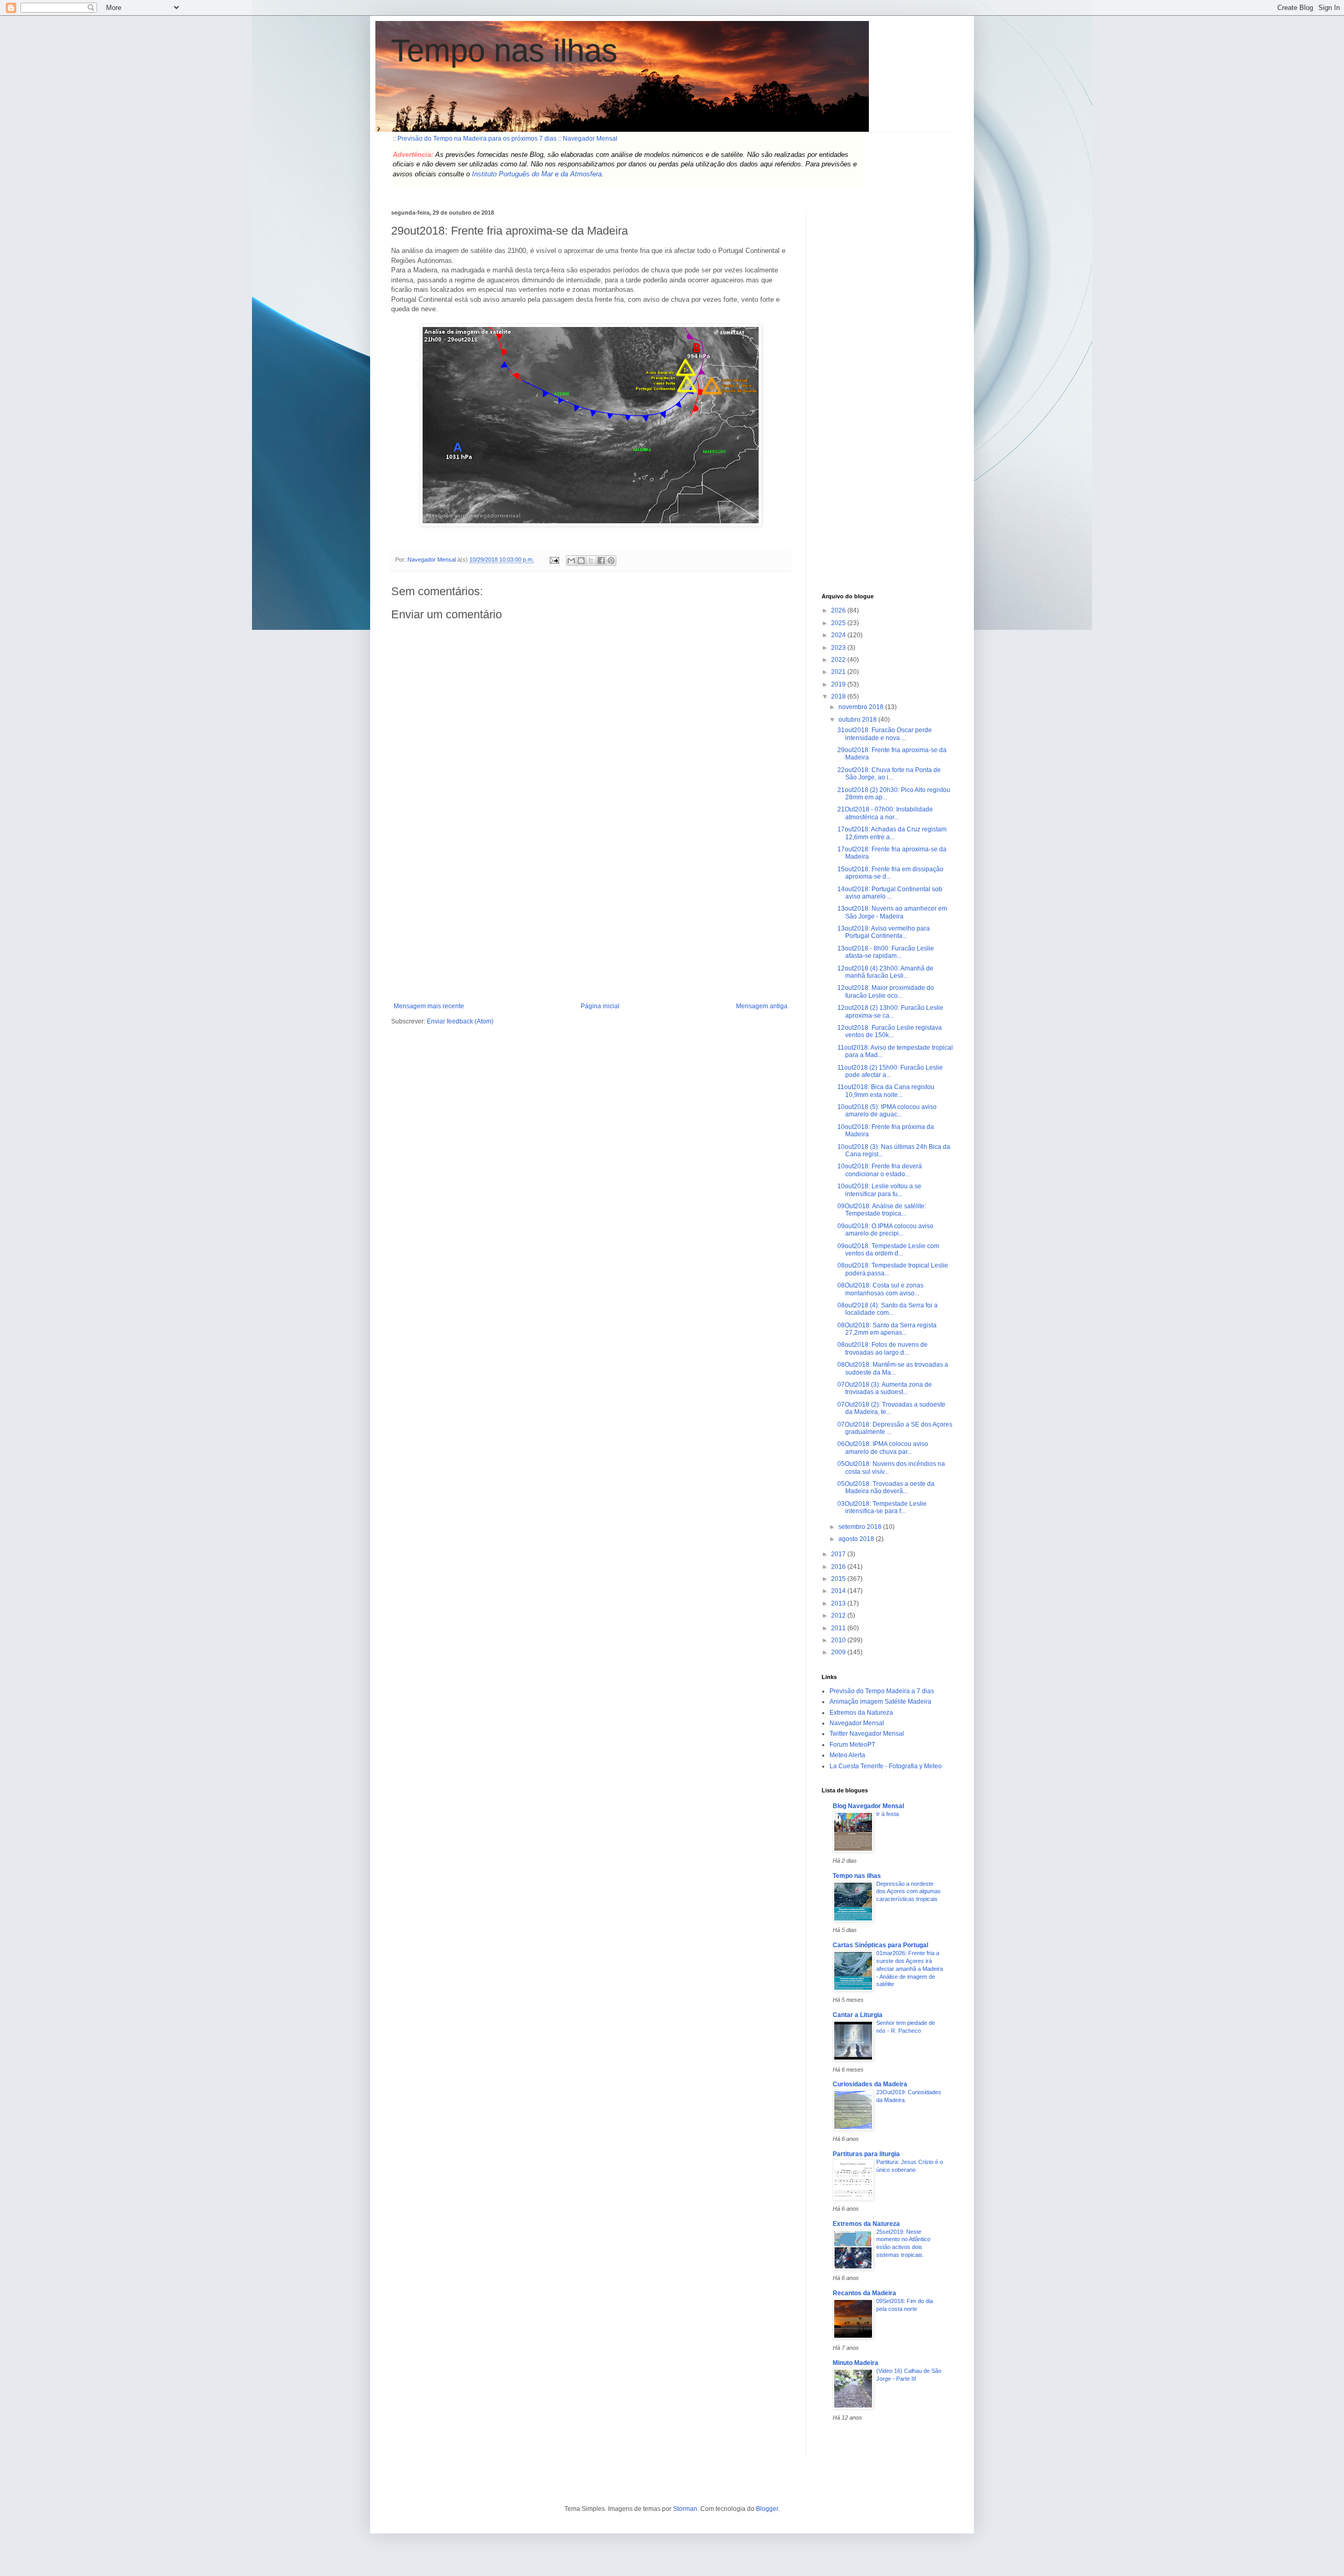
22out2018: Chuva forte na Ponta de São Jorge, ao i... (889, 774)
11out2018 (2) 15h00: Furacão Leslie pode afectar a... (890, 1071)
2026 (839, 610)
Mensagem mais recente (429, 1006)
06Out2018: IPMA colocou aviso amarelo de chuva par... (883, 1448)
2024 (839, 635)
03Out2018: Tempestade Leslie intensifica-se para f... (882, 1507)
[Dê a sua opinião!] (581, 561)
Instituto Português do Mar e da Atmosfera (537, 174)
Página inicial (600, 1006)
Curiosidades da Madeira (870, 2084)
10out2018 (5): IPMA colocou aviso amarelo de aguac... (887, 1111)
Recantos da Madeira (864, 2293)
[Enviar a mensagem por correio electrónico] (554, 559)
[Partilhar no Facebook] (601, 561)
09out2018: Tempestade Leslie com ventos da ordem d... (888, 1250)
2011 (839, 1628)
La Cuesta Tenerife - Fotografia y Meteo (886, 1766)
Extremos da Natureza (861, 1713)
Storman (685, 2509)
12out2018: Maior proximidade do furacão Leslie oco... (886, 991)
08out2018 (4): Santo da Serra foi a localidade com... (888, 1309)
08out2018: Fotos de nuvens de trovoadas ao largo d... (883, 1348)
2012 (839, 1616)
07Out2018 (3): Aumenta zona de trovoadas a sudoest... (885, 1388)
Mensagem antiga (762, 1006)
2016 (839, 1567)
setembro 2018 (861, 1527)
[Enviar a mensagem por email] (571, 561)
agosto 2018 (857, 1539)
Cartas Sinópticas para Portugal (880, 1945)
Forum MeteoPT (852, 1745)
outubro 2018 (858, 720)
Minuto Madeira (855, 2363)
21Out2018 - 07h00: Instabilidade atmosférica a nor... (885, 813)
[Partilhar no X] (591, 561)
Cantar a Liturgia (858, 2015)
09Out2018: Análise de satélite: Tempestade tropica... (882, 1210)
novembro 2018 (862, 707)
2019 (839, 684)
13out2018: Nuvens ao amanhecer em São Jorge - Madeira (892, 912)
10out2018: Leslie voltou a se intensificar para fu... (879, 1190)
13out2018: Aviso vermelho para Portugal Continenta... (884, 932)
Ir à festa (888, 1814)
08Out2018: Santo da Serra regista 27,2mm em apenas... (887, 1329)
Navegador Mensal (857, 1723)
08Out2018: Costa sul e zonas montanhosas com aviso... (880, 1289)
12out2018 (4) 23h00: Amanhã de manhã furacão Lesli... (885, 972)
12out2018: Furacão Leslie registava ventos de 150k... (890, 1031)
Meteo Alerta (847, 1755)
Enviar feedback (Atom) (460, 1021)
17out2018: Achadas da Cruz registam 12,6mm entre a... (892, 833)
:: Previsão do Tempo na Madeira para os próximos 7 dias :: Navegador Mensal (505, 139)
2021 (839, 672)
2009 (839, 1652)
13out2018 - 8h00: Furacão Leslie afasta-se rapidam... (886, 952)
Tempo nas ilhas (504, 51)
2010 (839, 1640)
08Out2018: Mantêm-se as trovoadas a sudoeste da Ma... (893, 1368)
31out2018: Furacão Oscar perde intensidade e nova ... (885, 734)
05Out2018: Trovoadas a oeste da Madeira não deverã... (886, 1487)
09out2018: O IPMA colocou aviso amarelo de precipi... (885, 1230)
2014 (839, 1591)
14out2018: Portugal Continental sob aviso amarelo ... (890, 893)
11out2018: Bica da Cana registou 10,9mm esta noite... (886, 1091)
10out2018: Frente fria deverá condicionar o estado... (880, 1170)
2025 (839, 623)
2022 (839, 660)
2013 (839, 1603)
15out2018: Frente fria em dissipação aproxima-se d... (890, 873)
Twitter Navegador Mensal (867, 1734)
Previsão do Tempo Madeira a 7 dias (882, 1691)
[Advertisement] (591, 924)
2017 (839, 1554)
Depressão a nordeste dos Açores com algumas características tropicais (909, 1892)
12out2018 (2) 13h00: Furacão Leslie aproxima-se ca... (890, 1011)
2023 (839, 648)
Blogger (767, 2509)
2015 (839, 1579)
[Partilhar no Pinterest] (611, 561)
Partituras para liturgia (866, 2154)
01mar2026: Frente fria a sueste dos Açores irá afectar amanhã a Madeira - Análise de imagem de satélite (910, 1968)
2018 (839, 696)
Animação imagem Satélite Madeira (880, 1702)
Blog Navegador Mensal (868, 1806)
